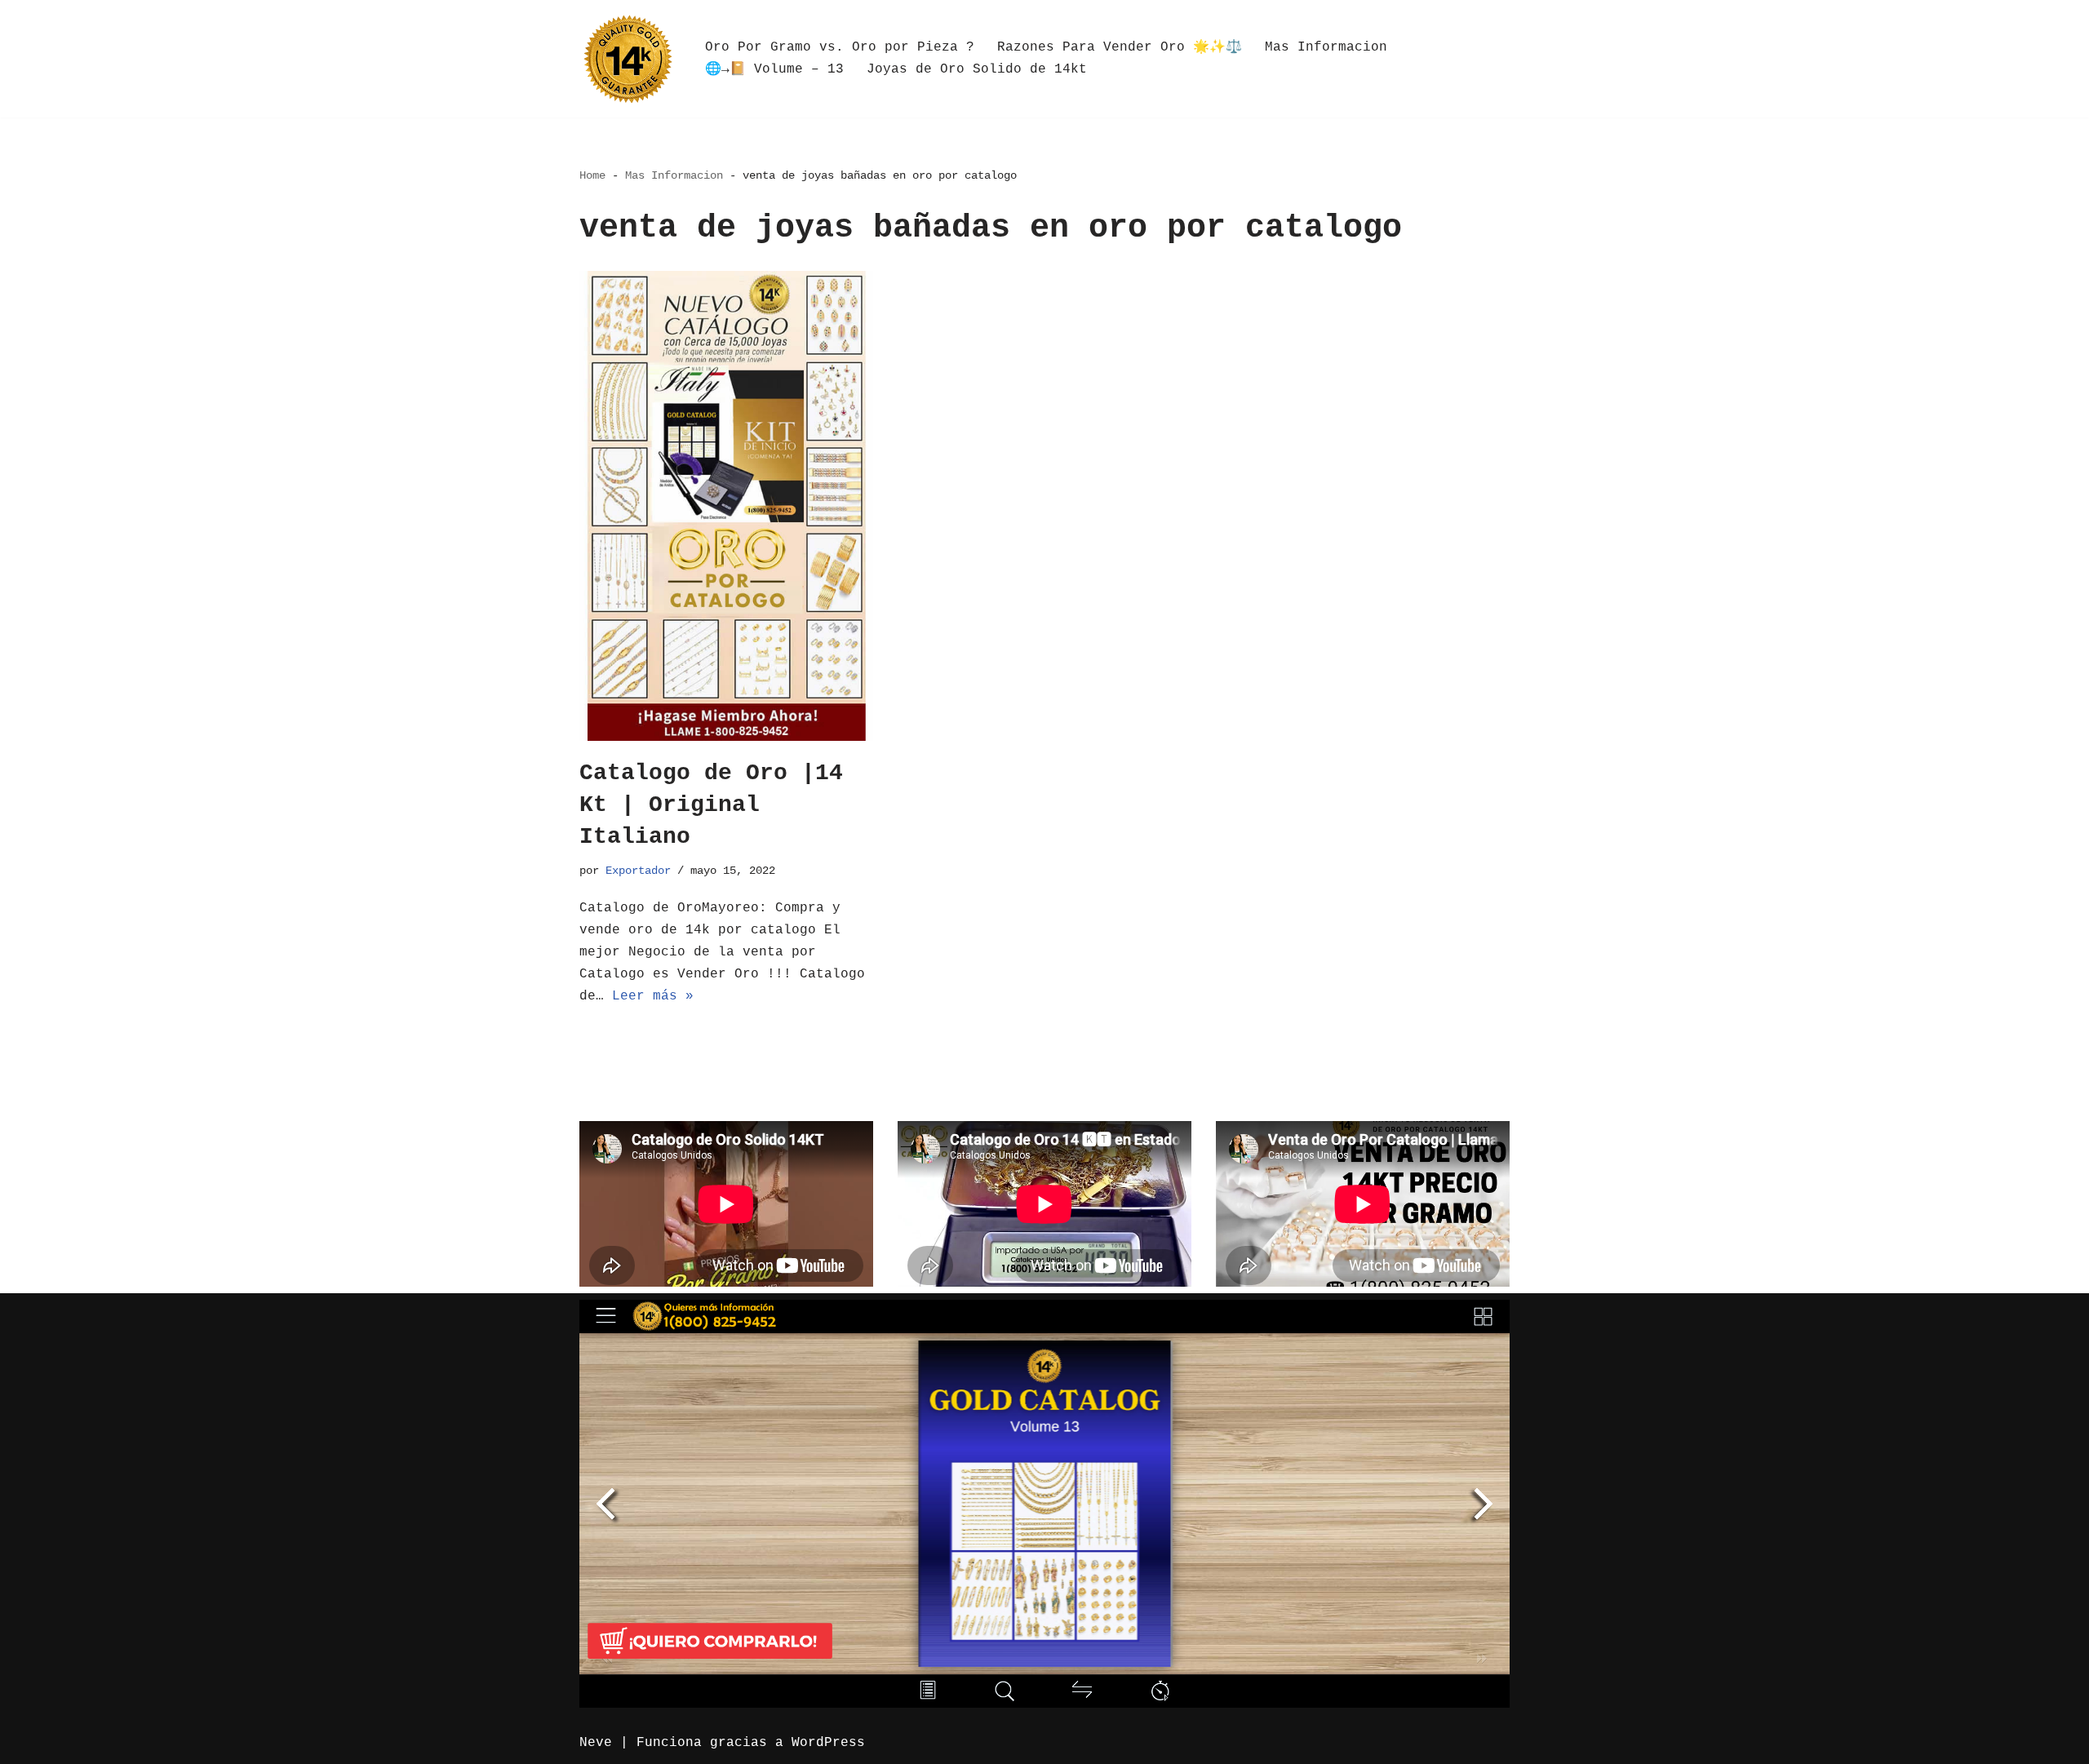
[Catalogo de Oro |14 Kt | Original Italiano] (726, 506)
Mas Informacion (1326, 47)
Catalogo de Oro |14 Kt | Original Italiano (711, 805)
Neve (596, 1743)
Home (592, 175)
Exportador (638, 871)
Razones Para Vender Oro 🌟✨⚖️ (1120, 47)
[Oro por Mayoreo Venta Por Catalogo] (628, 59)
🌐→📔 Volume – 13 (774, 69)
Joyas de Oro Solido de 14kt (977, 69)
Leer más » (653, 996)
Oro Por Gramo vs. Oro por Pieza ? (840, 47)
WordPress (828, 1743)
